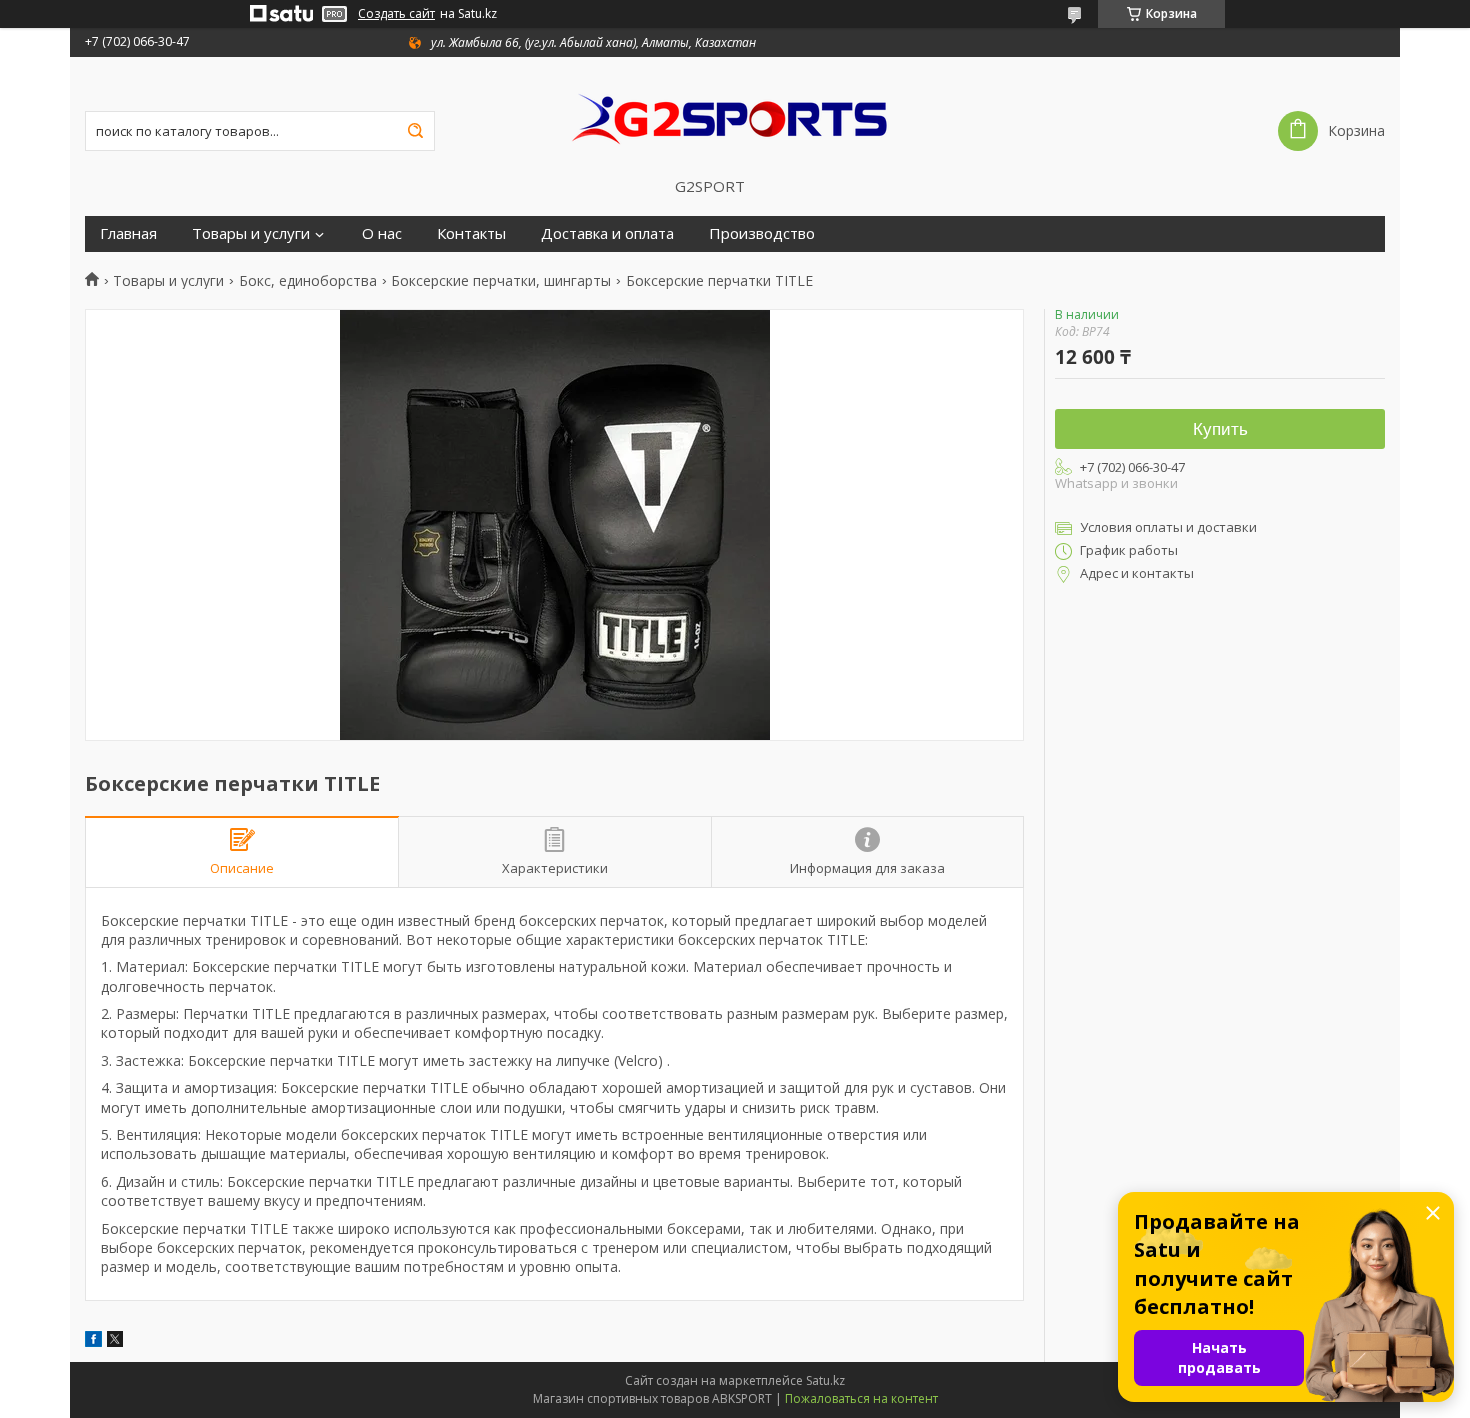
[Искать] (415, 131)
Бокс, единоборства (308, 281)
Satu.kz (825, 1380)
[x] (115, 1341)
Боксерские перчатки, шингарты (501, 281)
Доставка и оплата (607, 233)
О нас (382, 233)
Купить (1220, 429)
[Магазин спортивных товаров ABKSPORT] (735, 117)
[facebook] (93, 1341)
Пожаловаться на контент (861, 1398)
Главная (128, 233)
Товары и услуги (251, 233)
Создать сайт (396, 14)
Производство (762, 233)
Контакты (471, 233)
